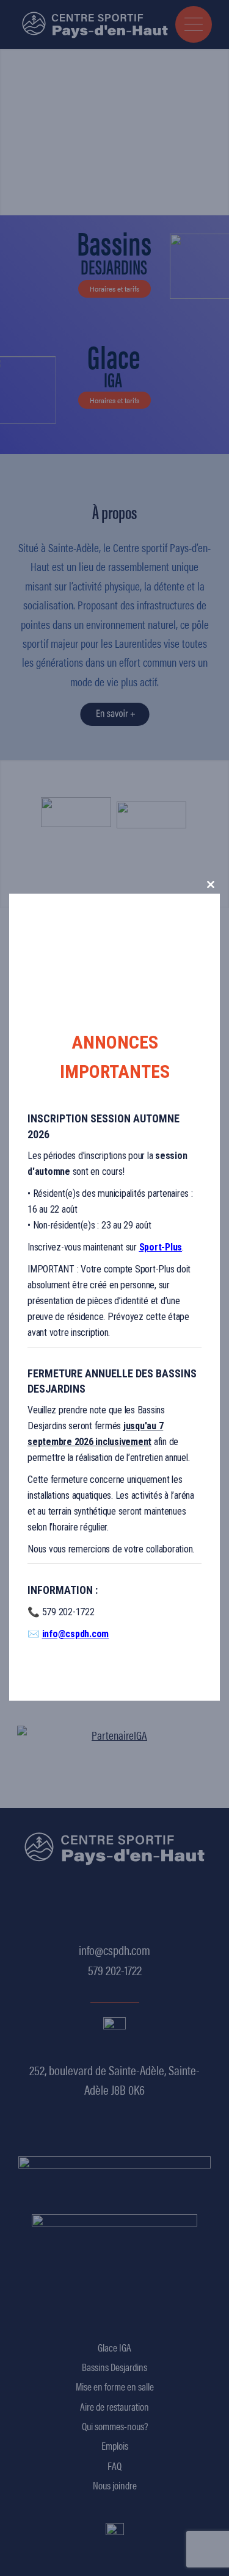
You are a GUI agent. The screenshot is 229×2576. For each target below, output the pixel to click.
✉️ (68, 1634)
